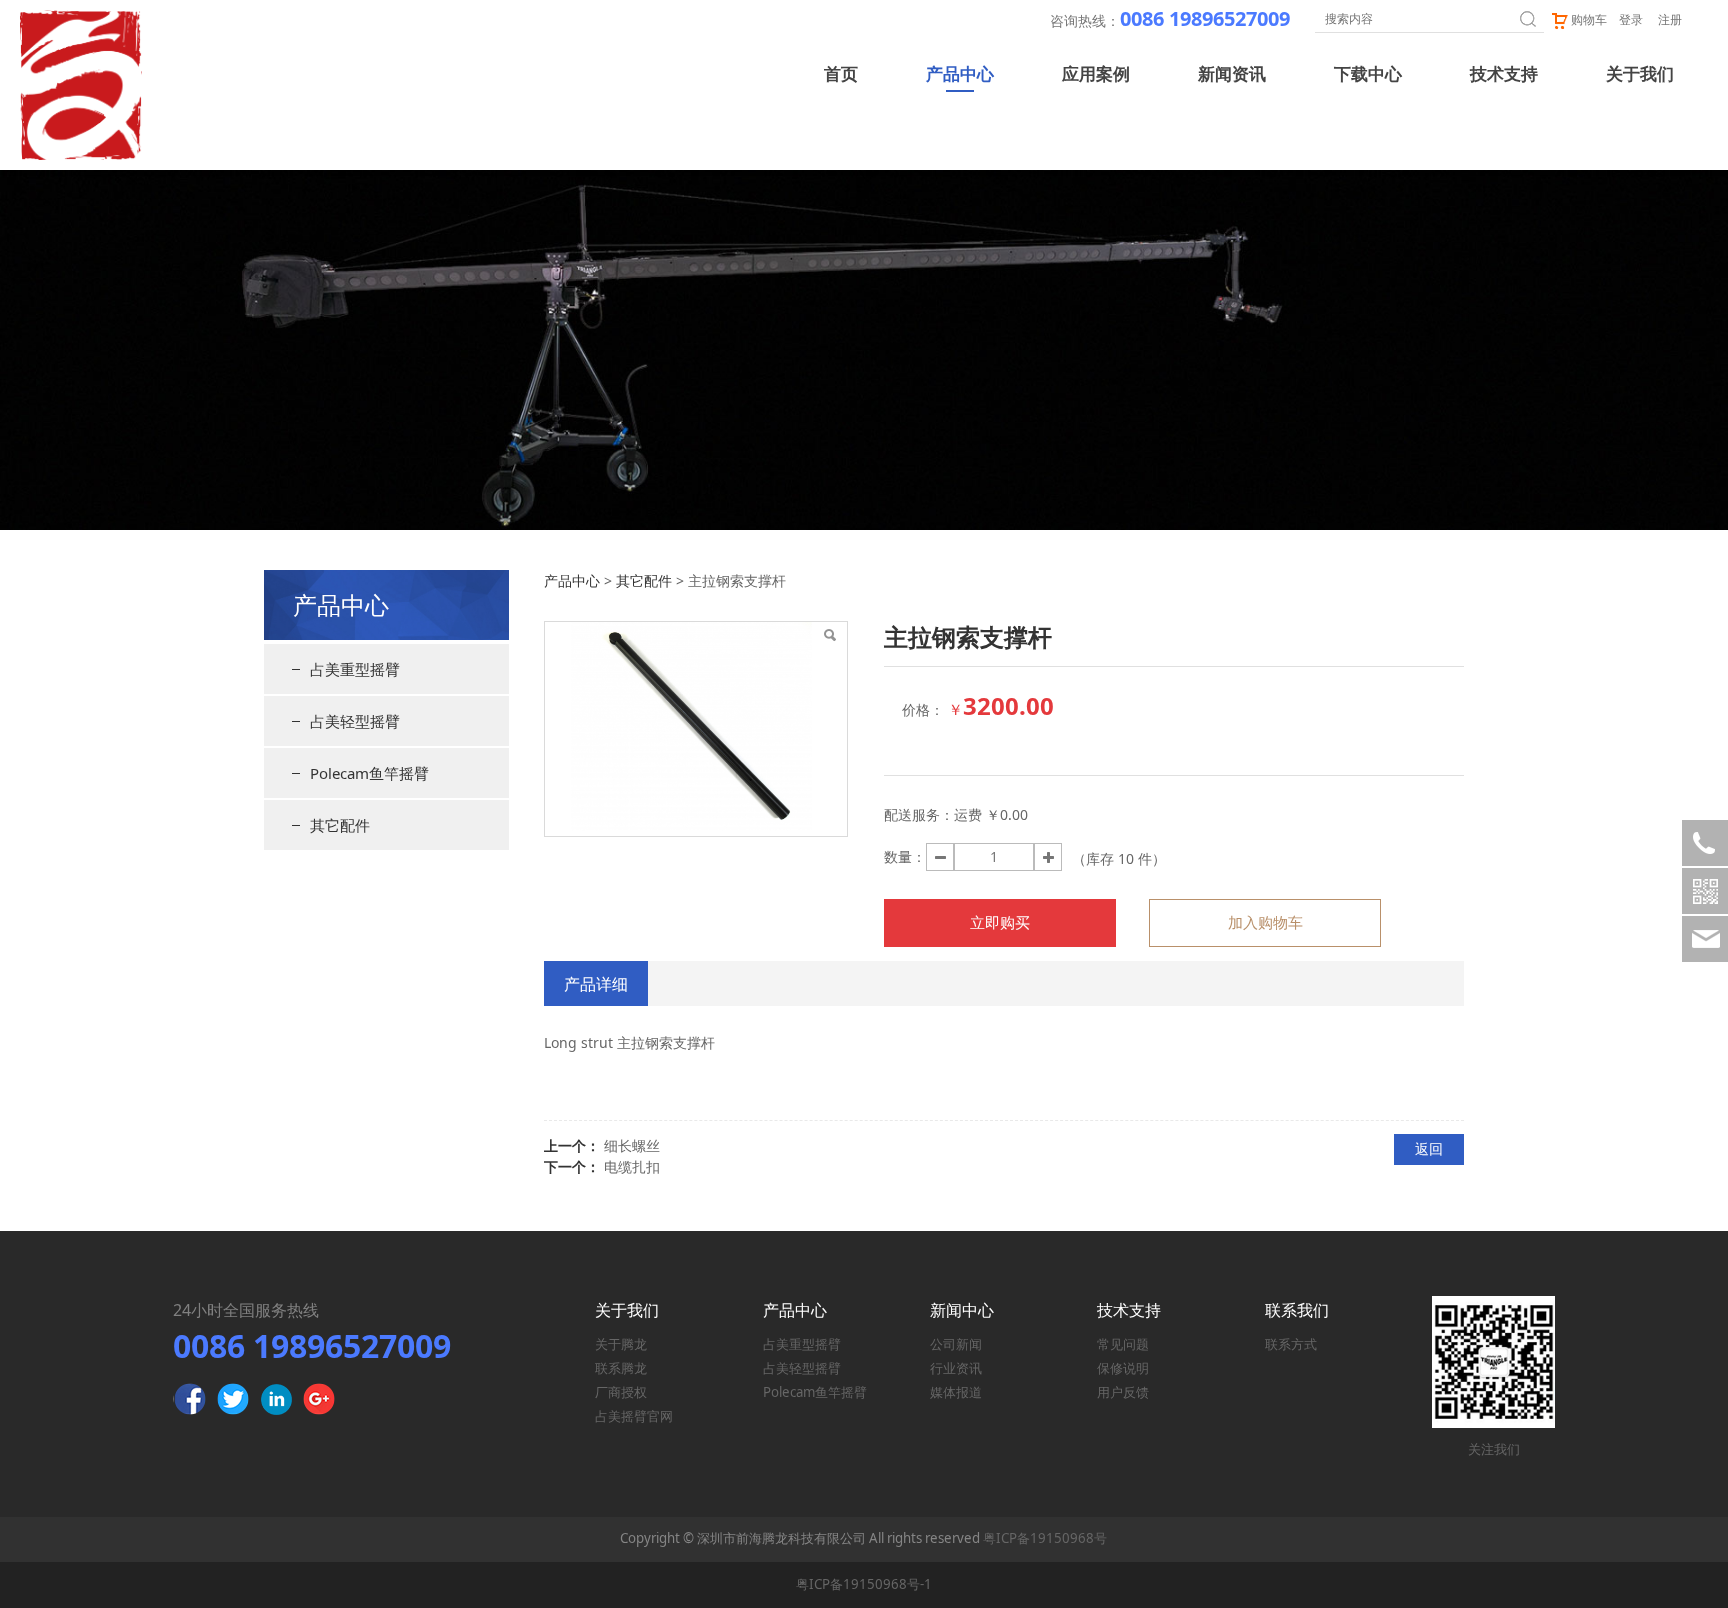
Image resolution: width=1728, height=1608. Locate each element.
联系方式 (1291, 1344)
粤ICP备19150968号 (1045, 1538)
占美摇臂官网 (634, 1416)
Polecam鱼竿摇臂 (369, 773)
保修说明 (1123, 1368)
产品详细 (596, 984)
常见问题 (1123, 1344)
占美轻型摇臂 (355, 721)
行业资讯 (956, 1368)
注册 (1670, 19)
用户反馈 (1123, 1392)
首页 (841, 74)
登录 (1631, 19)
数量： (905, 856)
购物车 (1589, 19)
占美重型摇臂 (355, 669)
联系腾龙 (621, 1368)
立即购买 (1000, 922)
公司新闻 (956, 1344)
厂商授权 (621, 1392)
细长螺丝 (632, 1145)
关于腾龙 (621, 1344)
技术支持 (1504, 74)
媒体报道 (956, 1392)
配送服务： (919, 814)
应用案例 (1096, 74)
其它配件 (340, 825)
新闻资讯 (1232, 74)
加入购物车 (1265, 922)
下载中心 (1368, 74)
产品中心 (960, 74)
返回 (1429, 1148)
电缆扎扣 (632, 1166)
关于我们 (1640, 74)
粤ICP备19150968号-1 (864, 1584)
